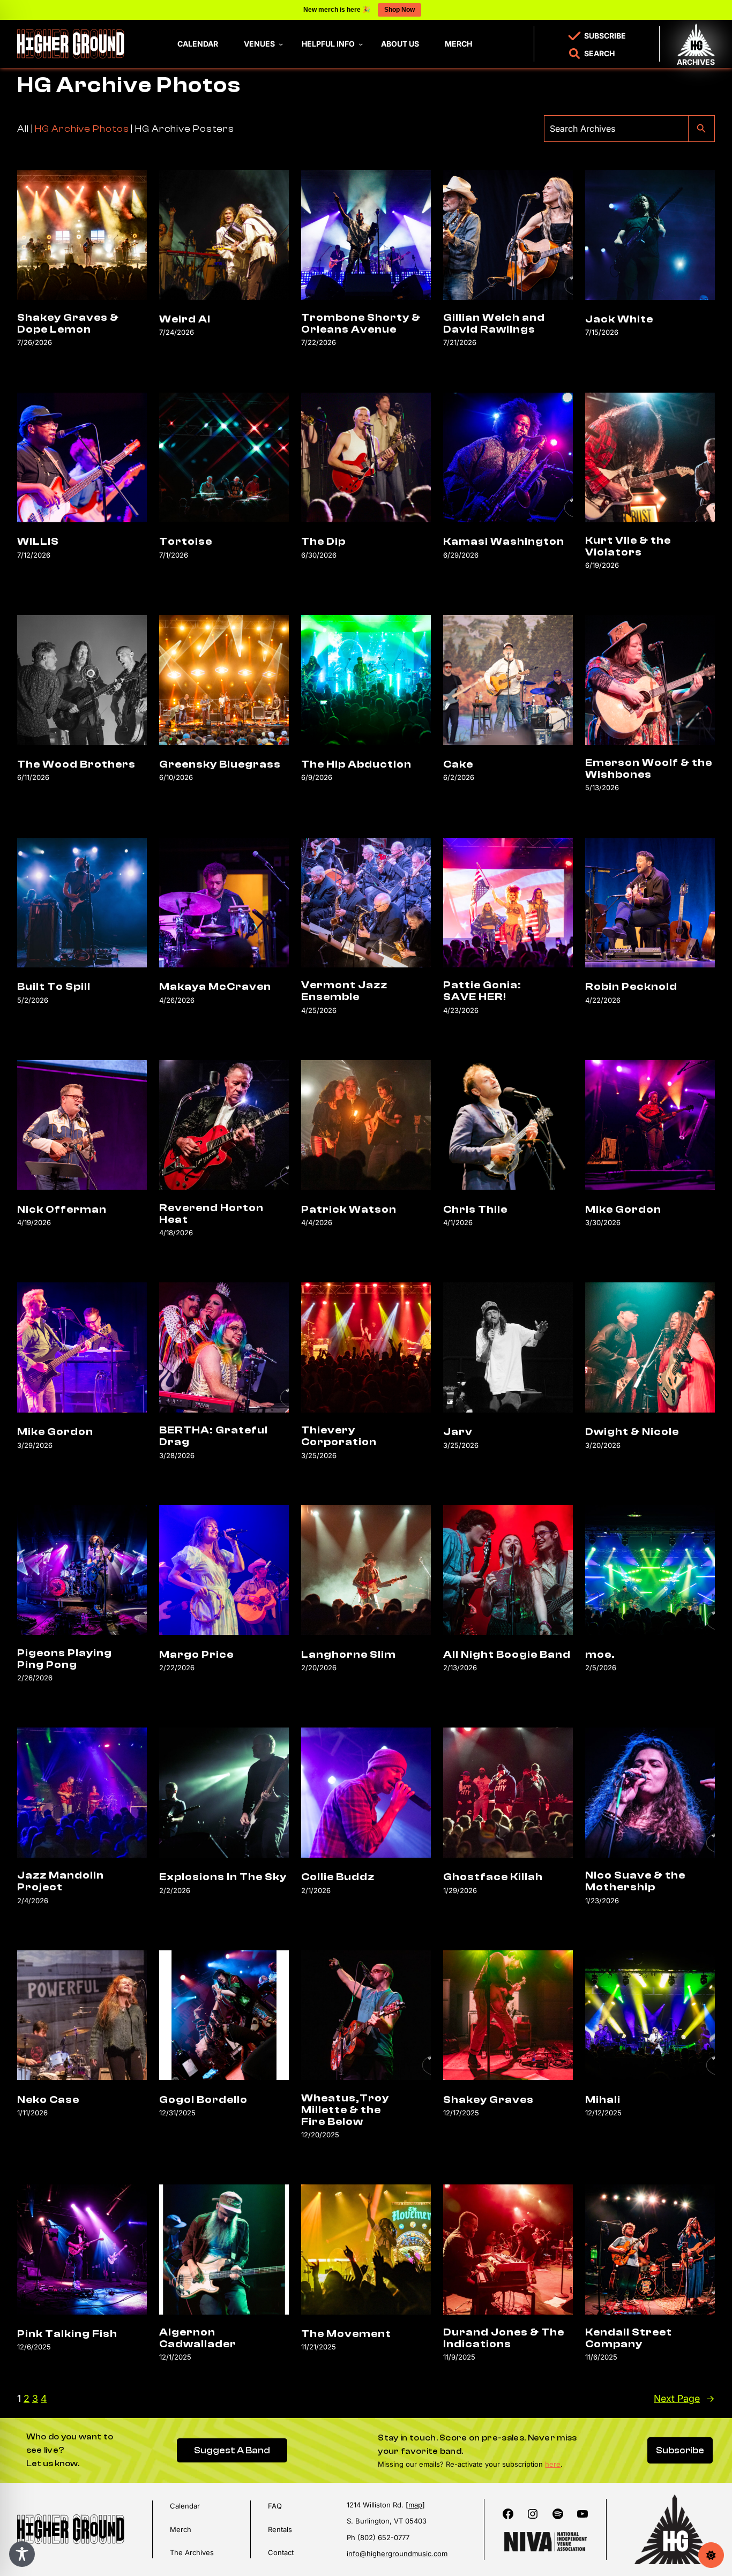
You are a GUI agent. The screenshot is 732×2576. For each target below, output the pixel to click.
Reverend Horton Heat (211, 1214)
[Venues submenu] (281, 44)
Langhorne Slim (349, 1655)
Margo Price (196, 1655)
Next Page (684, 2398)
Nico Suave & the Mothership (635, 1881)
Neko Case (48, 2100)
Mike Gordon (623, 1210)
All (23, 129)
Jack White (619, 319)
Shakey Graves (488, 2100)
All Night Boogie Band (507, 1655)
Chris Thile (475, 1210)
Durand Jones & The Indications (504, 2338)
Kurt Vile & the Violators (628, 546)
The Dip (323, 542)
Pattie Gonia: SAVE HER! (482, 991)
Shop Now (399, 10)
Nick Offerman (62, 1210)
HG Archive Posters (185, 129)
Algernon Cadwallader (198, 2338)
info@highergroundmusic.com (397, 2554)
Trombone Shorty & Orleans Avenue (361, 324)
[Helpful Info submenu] (361, 44)
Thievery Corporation (339, 1436)
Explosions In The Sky (223, 1877)
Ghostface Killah (493, 1877)
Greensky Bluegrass (220, 764)
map (415, 2505)
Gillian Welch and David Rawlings (494, 324)
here (553, 2464)
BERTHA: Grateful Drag (214, 1436)
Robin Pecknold (631, 987)
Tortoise (186, 542)
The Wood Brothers (76, 764)
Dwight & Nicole (632, 1432)
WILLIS (38, 542)
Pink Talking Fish (67, 2334)
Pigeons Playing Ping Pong (65, 1659)
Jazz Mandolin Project (61, 1881)
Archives (696, 62)
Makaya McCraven (215, 987)
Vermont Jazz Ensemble (344, 991)
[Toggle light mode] (711, 2555)
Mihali (603, 2100)
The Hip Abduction (356, 764)
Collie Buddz (338, 1877)
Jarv (458, 1432)
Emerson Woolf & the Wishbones (649, 769)
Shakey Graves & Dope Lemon (68, 324)
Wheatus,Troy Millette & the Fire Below (345, 2110)
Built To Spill (54, 987)
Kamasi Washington (504, 542)
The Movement (346, 2334)
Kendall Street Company (629, 2338)
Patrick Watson (349, 1210)
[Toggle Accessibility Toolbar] (22, 2554)
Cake (458, 764)
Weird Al (185, 319)
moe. (600, 1655)
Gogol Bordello (203, 2100)
